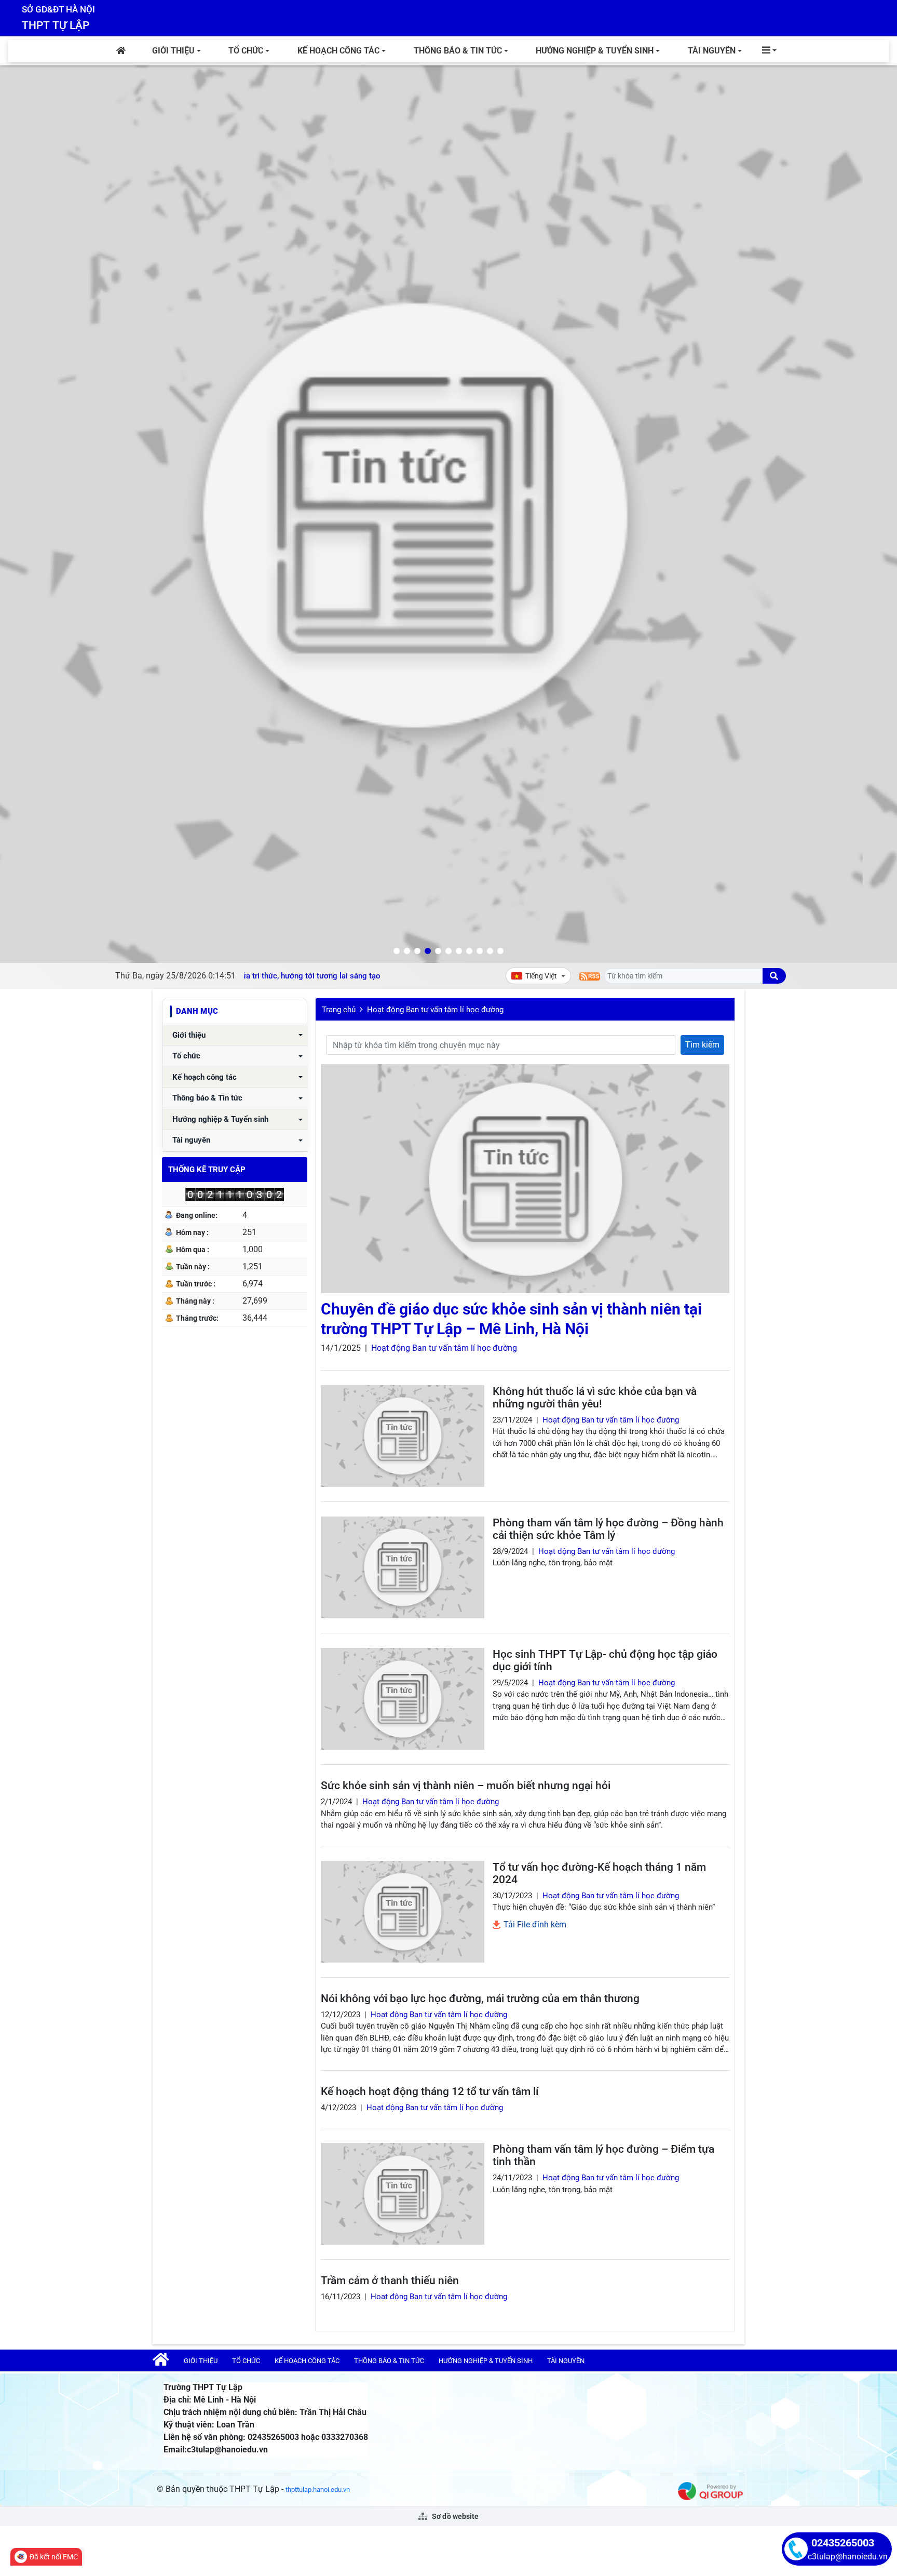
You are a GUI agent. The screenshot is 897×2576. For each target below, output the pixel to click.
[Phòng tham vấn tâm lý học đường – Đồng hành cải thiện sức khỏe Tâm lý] (403, 1567)
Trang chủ (339, 1010)
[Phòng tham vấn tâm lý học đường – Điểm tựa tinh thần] (403, 2194)
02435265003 (843, 2543)
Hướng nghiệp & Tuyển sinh (595, 51)
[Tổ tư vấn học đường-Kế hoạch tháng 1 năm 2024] (403, 1912)
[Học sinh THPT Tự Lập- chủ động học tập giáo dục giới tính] (403, 1699)
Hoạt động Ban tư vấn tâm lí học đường (435, 1010)
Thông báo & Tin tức (458, 51)
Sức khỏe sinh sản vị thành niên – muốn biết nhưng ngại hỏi (466, 1786)
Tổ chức (246, 51)
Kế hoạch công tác (338, 51)
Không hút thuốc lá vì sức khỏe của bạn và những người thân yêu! (595, 1398)
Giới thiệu (173, 51)
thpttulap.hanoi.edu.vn (318, 2490)
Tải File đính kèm (534, 1924)
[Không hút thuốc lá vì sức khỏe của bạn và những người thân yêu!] (403, 1436)
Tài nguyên (712, 51)
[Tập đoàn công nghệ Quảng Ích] (710, 2491)
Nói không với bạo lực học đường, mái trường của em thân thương (480, 1998)
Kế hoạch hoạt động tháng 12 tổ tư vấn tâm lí (430, 2091)
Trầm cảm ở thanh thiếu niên (390, 2280)
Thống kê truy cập (207, 1170)
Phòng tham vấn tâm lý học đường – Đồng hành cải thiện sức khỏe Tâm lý (608, 1529)
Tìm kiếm (702, 1045)
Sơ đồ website (454, 2516)
